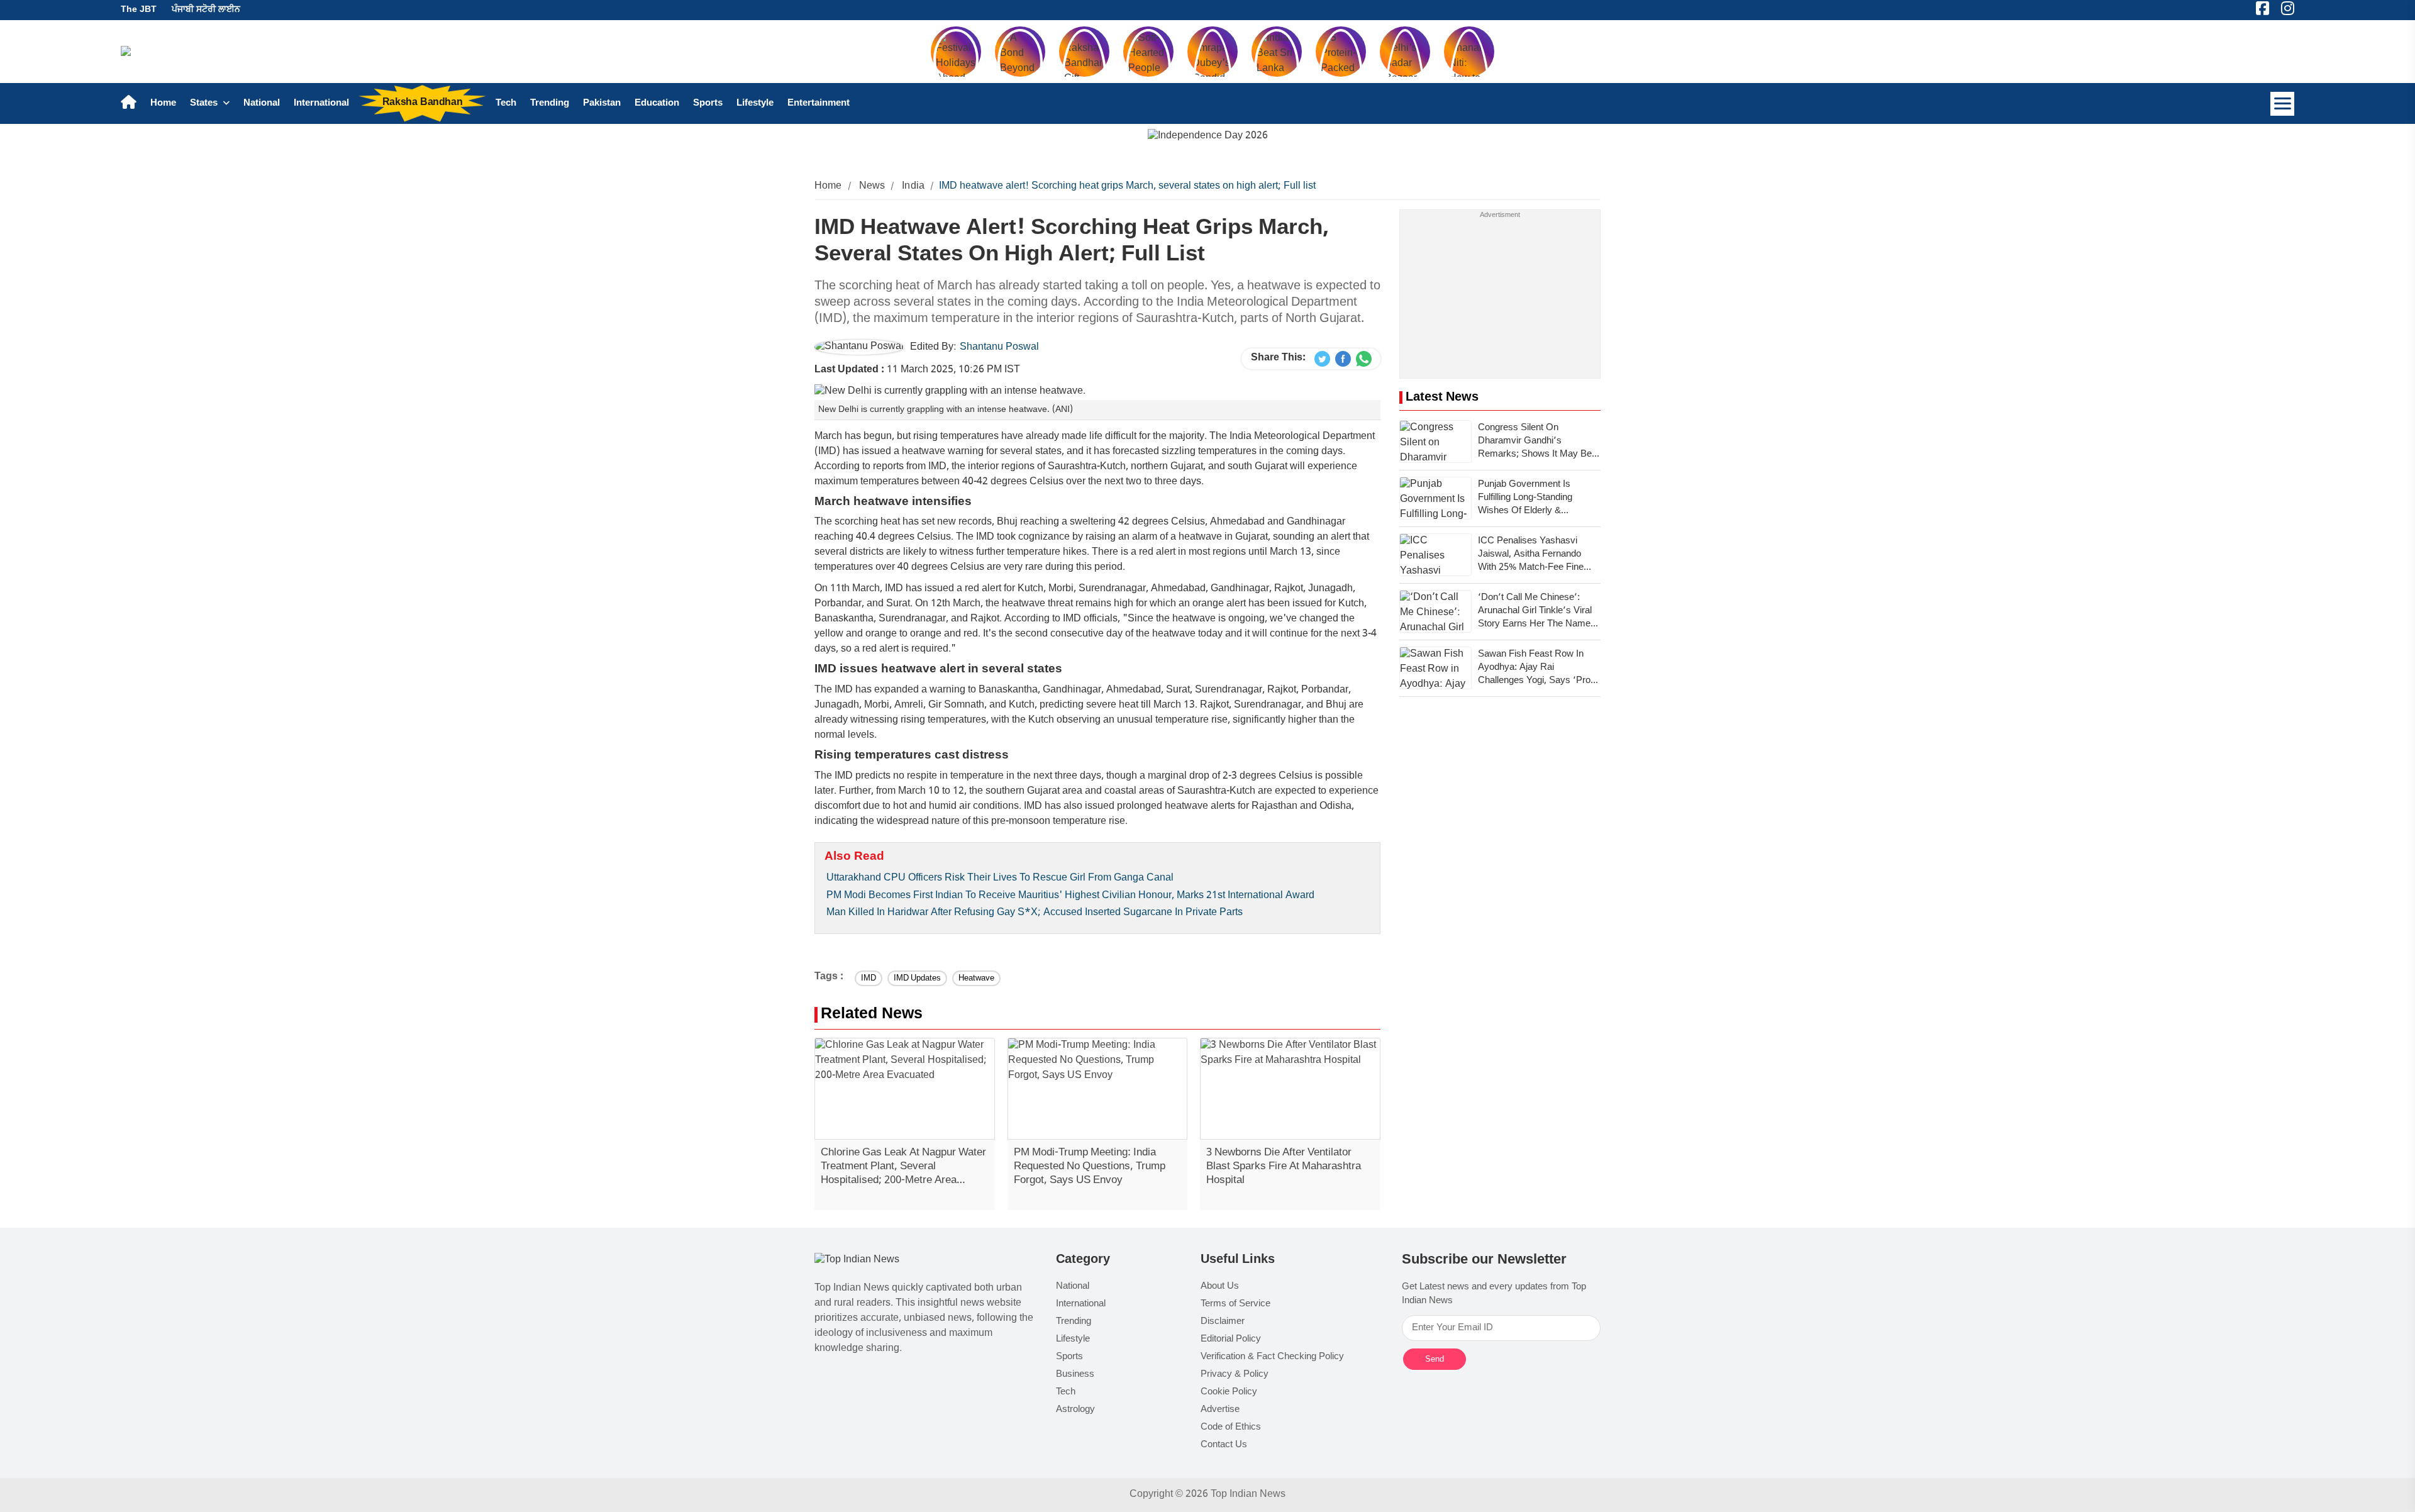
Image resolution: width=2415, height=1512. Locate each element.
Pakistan (602, 103)
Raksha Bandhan (422, 103)
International (321, 103)
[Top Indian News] (857, 1261)
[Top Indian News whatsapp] (1364, 359)
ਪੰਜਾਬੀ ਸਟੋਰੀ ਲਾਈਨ (206, 10)
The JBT (139, 10)
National (262, 103)
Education (657, 103)
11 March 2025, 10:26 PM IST (917, 370)
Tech (506, 103)
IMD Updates (917, 978)
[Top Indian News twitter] (1322, 359)
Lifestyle (755, 103)
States (205, 103)
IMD (869, 978)
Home (163, 103)
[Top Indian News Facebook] (1343, 359)
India (913, 186)
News (872, 186)
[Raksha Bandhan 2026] (1208, 137)
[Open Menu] (2282, 104)
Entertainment (819, 103)
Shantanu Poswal (999, 347)
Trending (550, 103)
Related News (872, 1015)
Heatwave (976, 978)
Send (1435, 1359)
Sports (708, 103)
